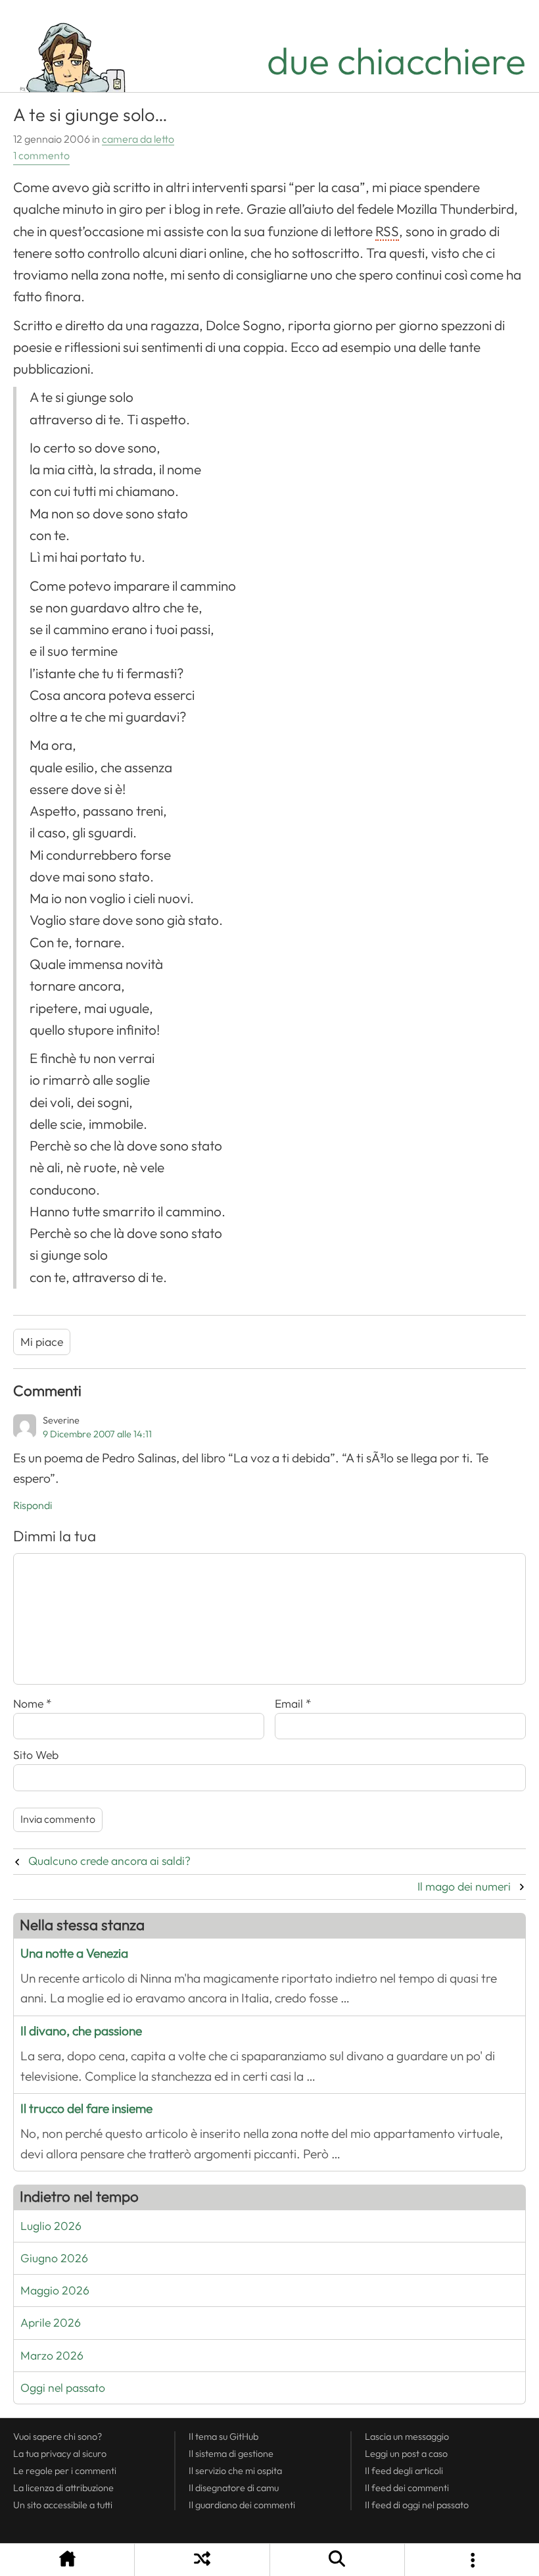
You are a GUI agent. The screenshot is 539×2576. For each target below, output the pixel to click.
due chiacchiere (396, 62)
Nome (33, 1704)
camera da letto (138, 139)
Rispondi (33, 1506)
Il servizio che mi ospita (235, 2471)
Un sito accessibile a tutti (63, 2505)
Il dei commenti (407, 2488)
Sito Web (36, 1755)
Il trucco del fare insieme (86, 2109)
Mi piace (42, 1342)
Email (293, 1704)
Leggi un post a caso (406, 2454)
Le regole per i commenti (65, 2471)
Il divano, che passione (81, 2031)
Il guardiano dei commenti (242, 2505)
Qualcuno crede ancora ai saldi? (109, 1861)
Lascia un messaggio (407, 2437)
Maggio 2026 (55, 2291)
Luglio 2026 (51, 2226)
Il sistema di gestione (231, 2454)
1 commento (41, 156)
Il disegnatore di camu (234, 2488)
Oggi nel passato (63, 2388)
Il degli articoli (404, 2471)
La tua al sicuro (60, 2454)
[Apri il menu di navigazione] (472, 2560)
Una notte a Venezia (74, 1953)
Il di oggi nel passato (417, 2505)
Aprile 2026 (51, 2323)
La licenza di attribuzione (63, 2488)
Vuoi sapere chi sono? (58, 2437)
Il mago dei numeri (464, 1887)
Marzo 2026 (52, 2356)
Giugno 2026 (54, 2258)
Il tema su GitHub (223, 2437)
